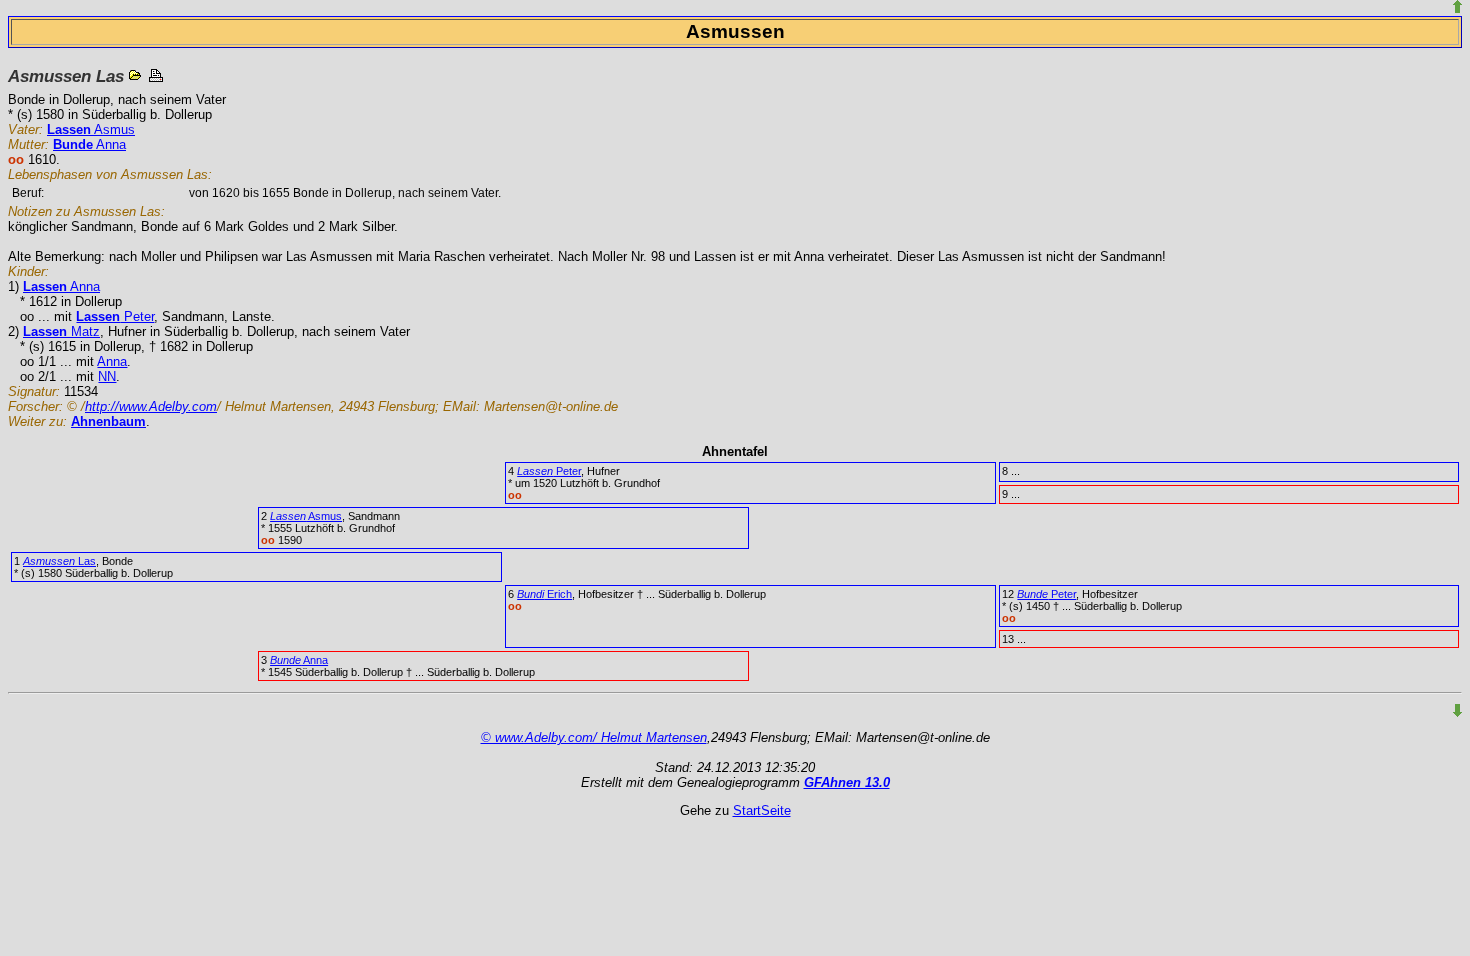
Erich (544, 594)
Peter (115, 316)
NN (107, 376)
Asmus (91, 129)
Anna (89, 144)
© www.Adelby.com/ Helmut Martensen (594, 737)
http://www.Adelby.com (151, 406)
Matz (61, 331)
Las (59, 561)
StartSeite (762, 810)
